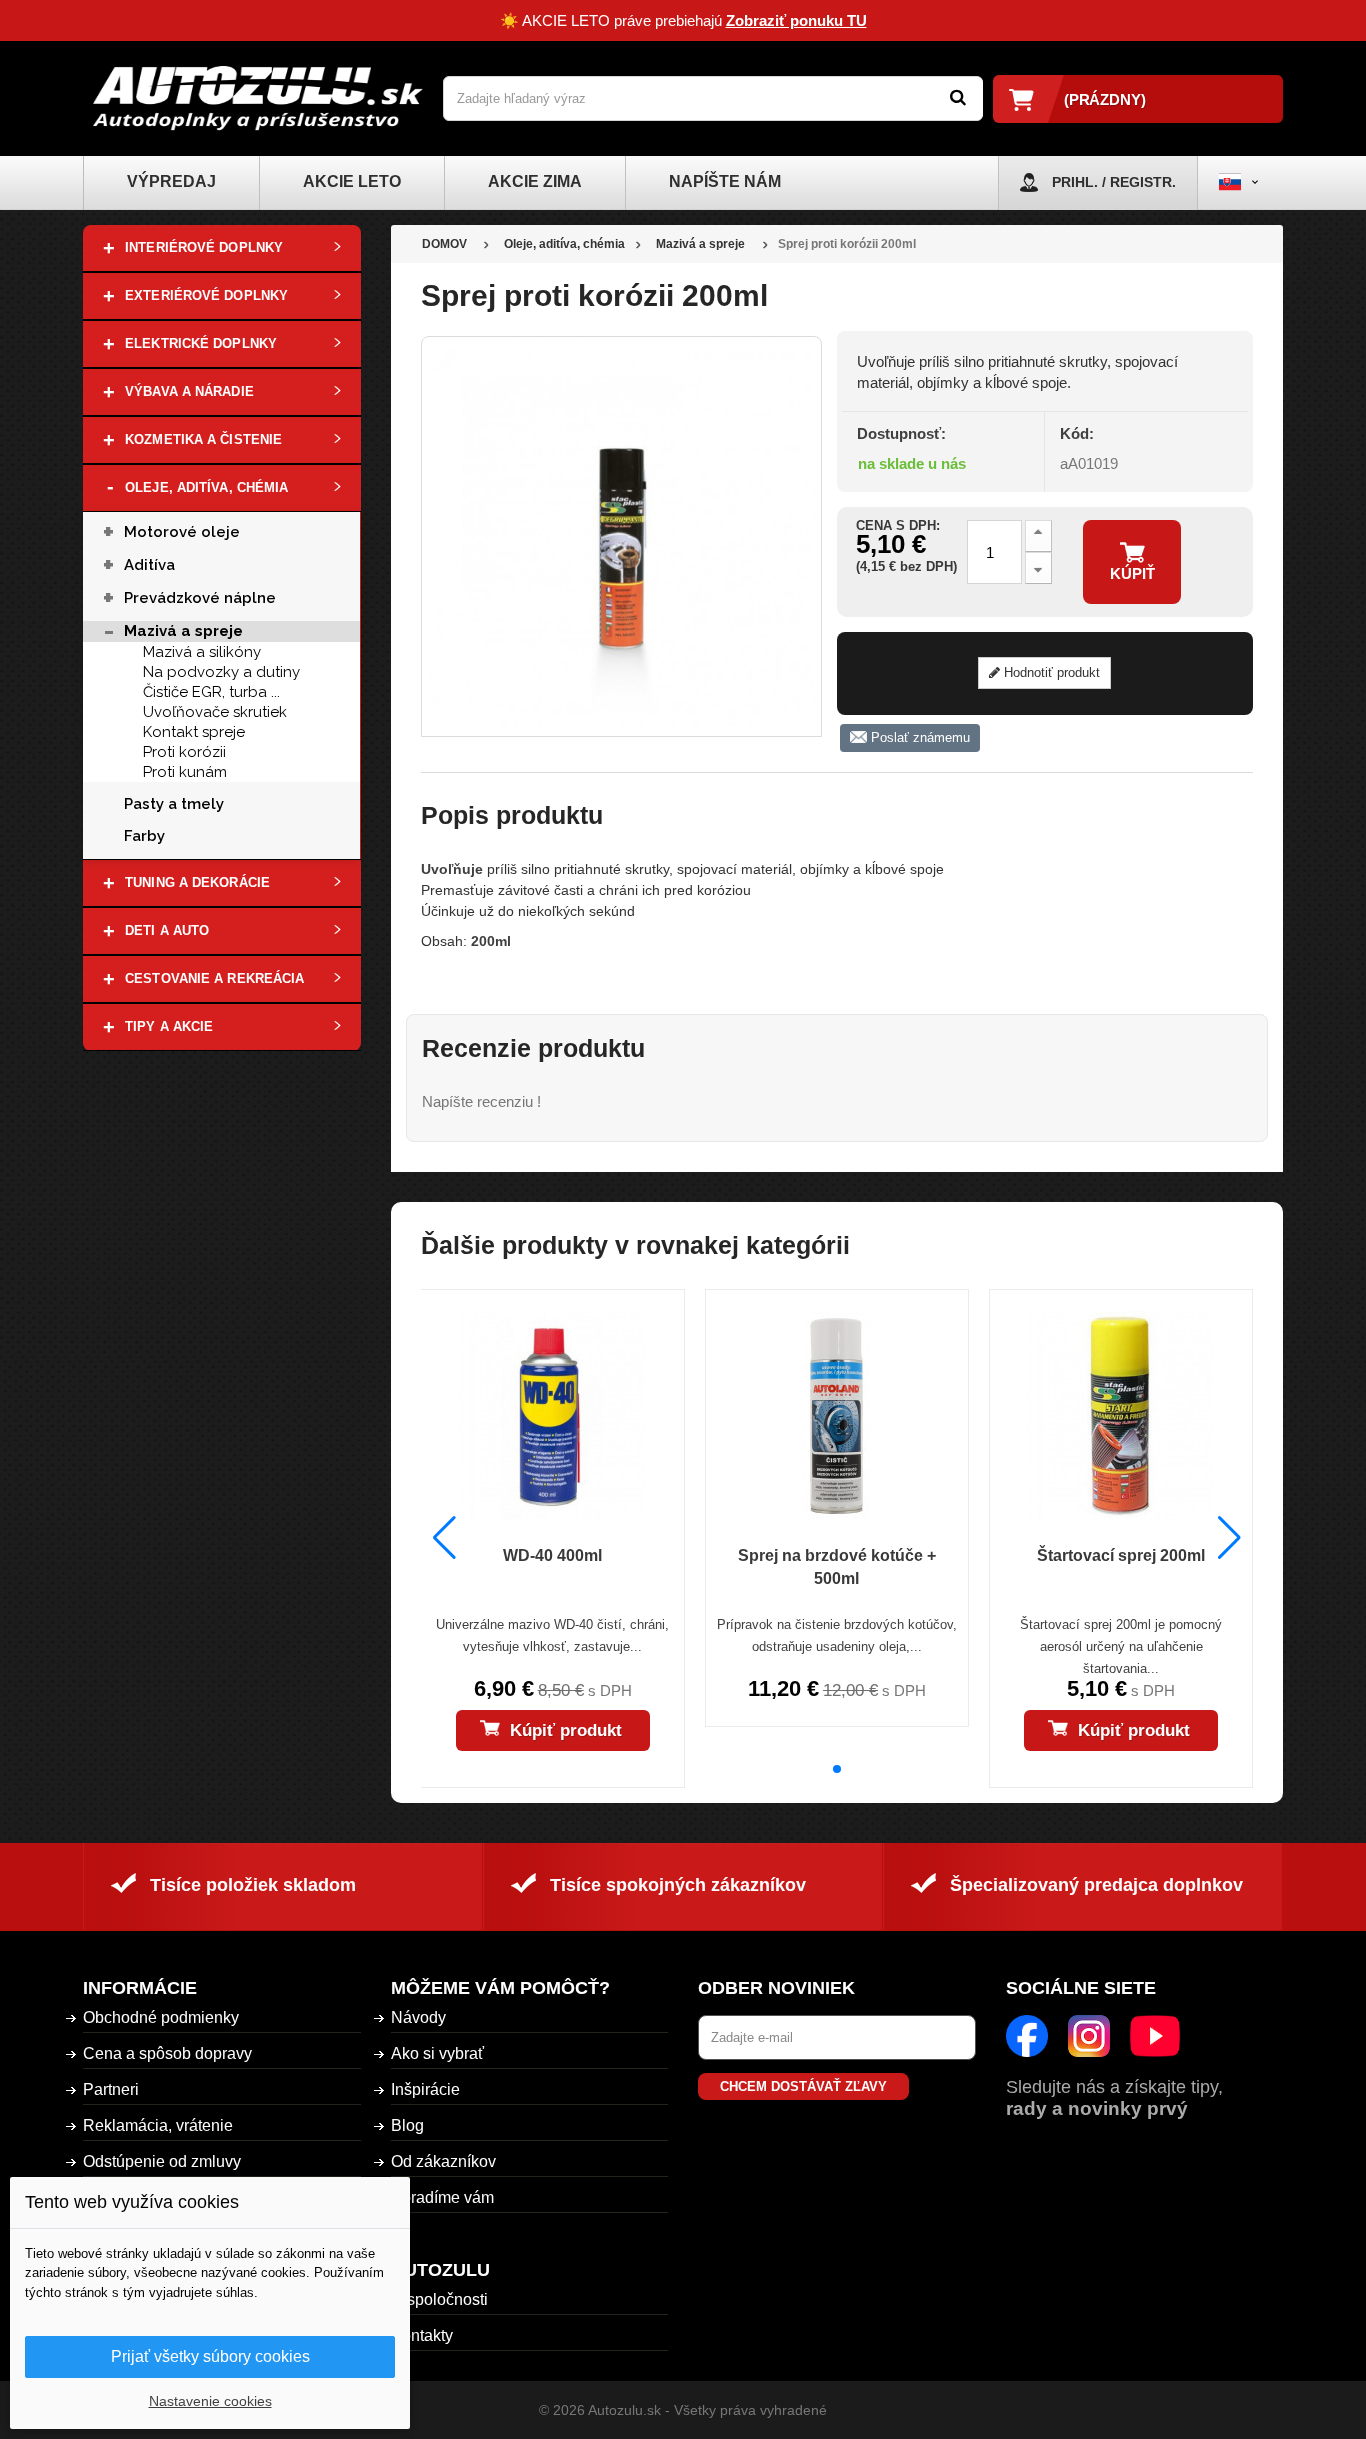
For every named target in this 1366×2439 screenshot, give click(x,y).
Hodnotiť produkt (1050, 672)
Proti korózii (184, 752)
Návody (418, 2017)
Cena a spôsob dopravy (167, 2053)
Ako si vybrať (437, 2053)
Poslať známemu (918, 737)
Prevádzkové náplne (200, 598)
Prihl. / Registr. (1114, 182)
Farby (144, 836)
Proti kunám (185, 772)
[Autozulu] (258, 98)
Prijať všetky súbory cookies (210, 2356)
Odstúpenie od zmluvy (162, 2161)
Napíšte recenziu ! (481, 1101)
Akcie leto (352, 181)
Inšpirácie (425, 2089)
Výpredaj (171, 181)
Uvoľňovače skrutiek (215, 712)
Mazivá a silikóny (202, 652)
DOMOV (444, 244)
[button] (837, 1769)
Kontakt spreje (194, 732)
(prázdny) (1105, 99)
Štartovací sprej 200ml (1121, 1555)
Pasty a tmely (174, 804)
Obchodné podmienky (161, 2017)
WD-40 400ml (552, 1555)
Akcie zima (535, 181)
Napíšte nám (725, 181)
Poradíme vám (442, 2197)
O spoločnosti (439, 2299)
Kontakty (422, 2335)
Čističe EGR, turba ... (211, 692)
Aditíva (149, 565)
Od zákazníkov (443, 2161)
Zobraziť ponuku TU (796, 20)
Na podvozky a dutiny (221, 672)
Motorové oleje (182, 532)
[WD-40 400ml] (552, 1416)
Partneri (111, 2089)
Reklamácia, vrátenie (158, 2125)
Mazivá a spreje (183, 631)
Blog (407, 2125)
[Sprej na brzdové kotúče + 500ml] (837, 1416)
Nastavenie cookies (210, 2401)
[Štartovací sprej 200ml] (1121, 1416)
